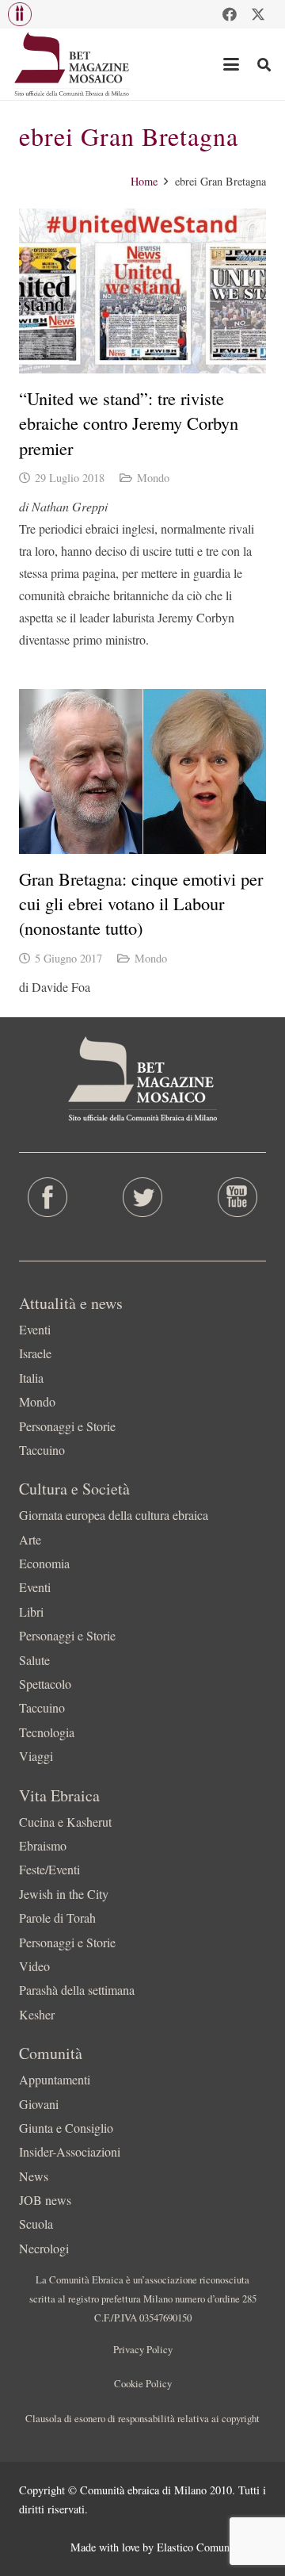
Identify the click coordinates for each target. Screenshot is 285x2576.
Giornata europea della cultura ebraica (114, 1515)
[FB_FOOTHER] (47, 1197)
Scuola (36, 2224)
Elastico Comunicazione (211, 2547)
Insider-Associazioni (70, 2151)
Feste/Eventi (49, 1869)
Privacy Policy (143, 2349)
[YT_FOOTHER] (237, 1197)
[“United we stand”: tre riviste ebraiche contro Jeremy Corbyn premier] (142, 291)
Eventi (35, 1329)
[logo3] (72, 64)
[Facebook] (230, 14)
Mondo (153, 478)
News (34, 2176)
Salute (34, 1660)
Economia (44, 1563)
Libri (31, 1611)
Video (34, 1966)
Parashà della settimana (77, 1990)
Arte (30, 1539)
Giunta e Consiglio (66, 2128)
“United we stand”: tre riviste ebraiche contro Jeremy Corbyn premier (129, 423)
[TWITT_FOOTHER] (142, 1197)
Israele (35, 1353)
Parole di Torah (57, 1918)
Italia (31, 1378)
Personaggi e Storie (67, 1426)
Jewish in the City (64, 1894)
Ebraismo (43, 1845)
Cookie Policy (143, 2383)
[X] (258, 14)
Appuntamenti (55, 2079)
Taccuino (42, 1450)
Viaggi (36, 1756)
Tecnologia (47, 1732)
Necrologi (44, 2248)
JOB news (45, 2200)
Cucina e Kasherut (65, 1822)
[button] (20, 14)
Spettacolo (45, 1684)
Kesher (37, 2014)
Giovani (39, 2104)
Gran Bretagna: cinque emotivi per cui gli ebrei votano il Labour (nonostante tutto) (141, 903)
